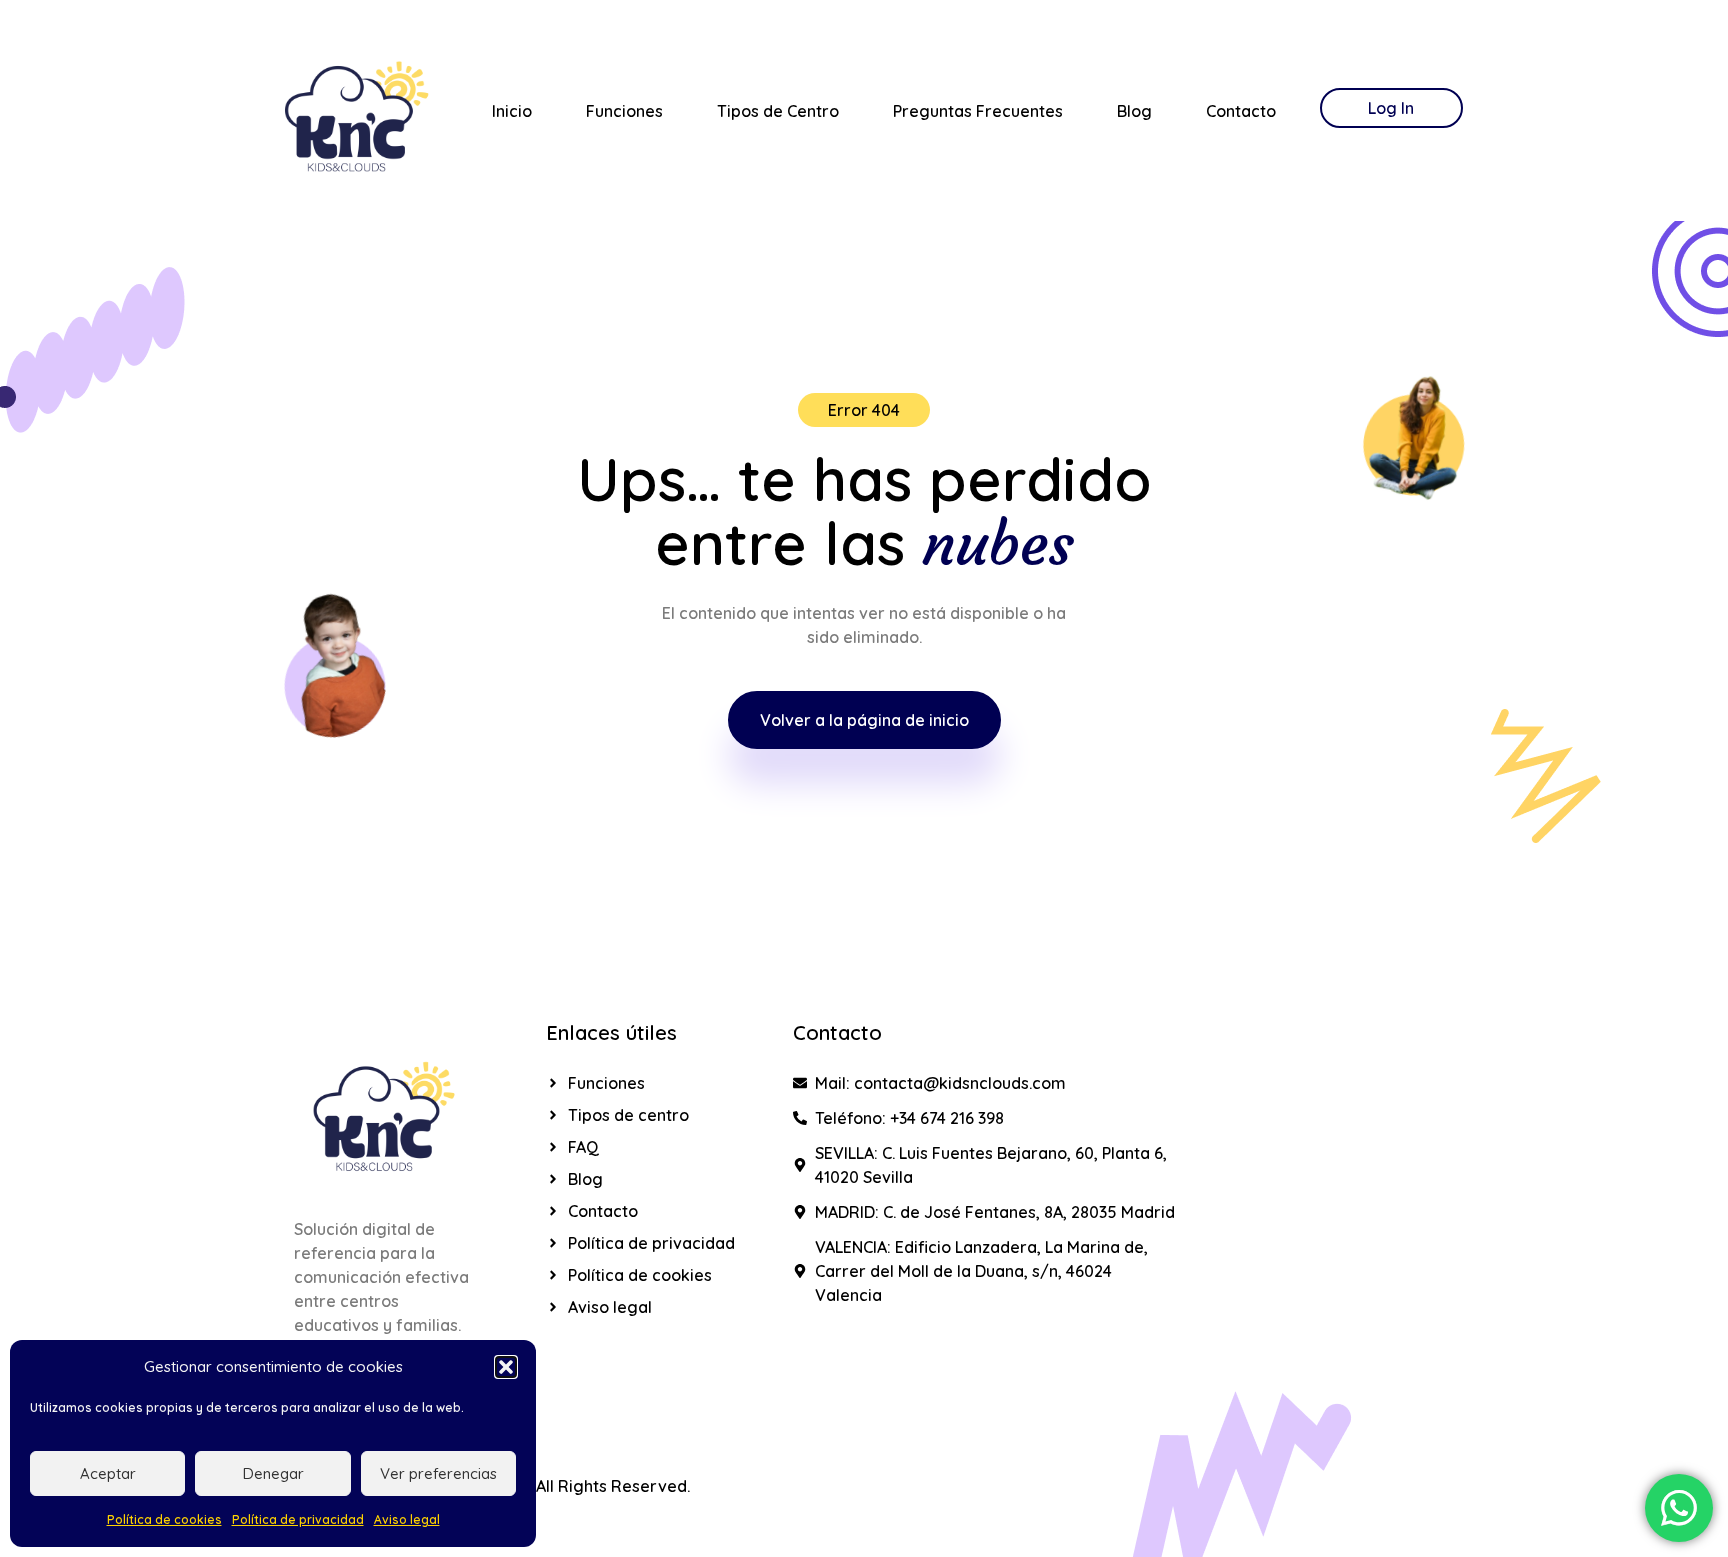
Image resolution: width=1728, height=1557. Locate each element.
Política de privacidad (298, 1519)
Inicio (512, 111)
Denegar (273, 1473)
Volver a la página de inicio (864, 720)
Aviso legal (407, 1519)
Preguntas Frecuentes (978, 111)
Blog (1134, 111)
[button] (506, 1367)
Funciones (624, 111)
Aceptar (108, 1473)
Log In (1391, 108)
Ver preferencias (438, 1473)
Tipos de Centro (778, 111)
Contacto (1241, 111)
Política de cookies (164, 1519)
